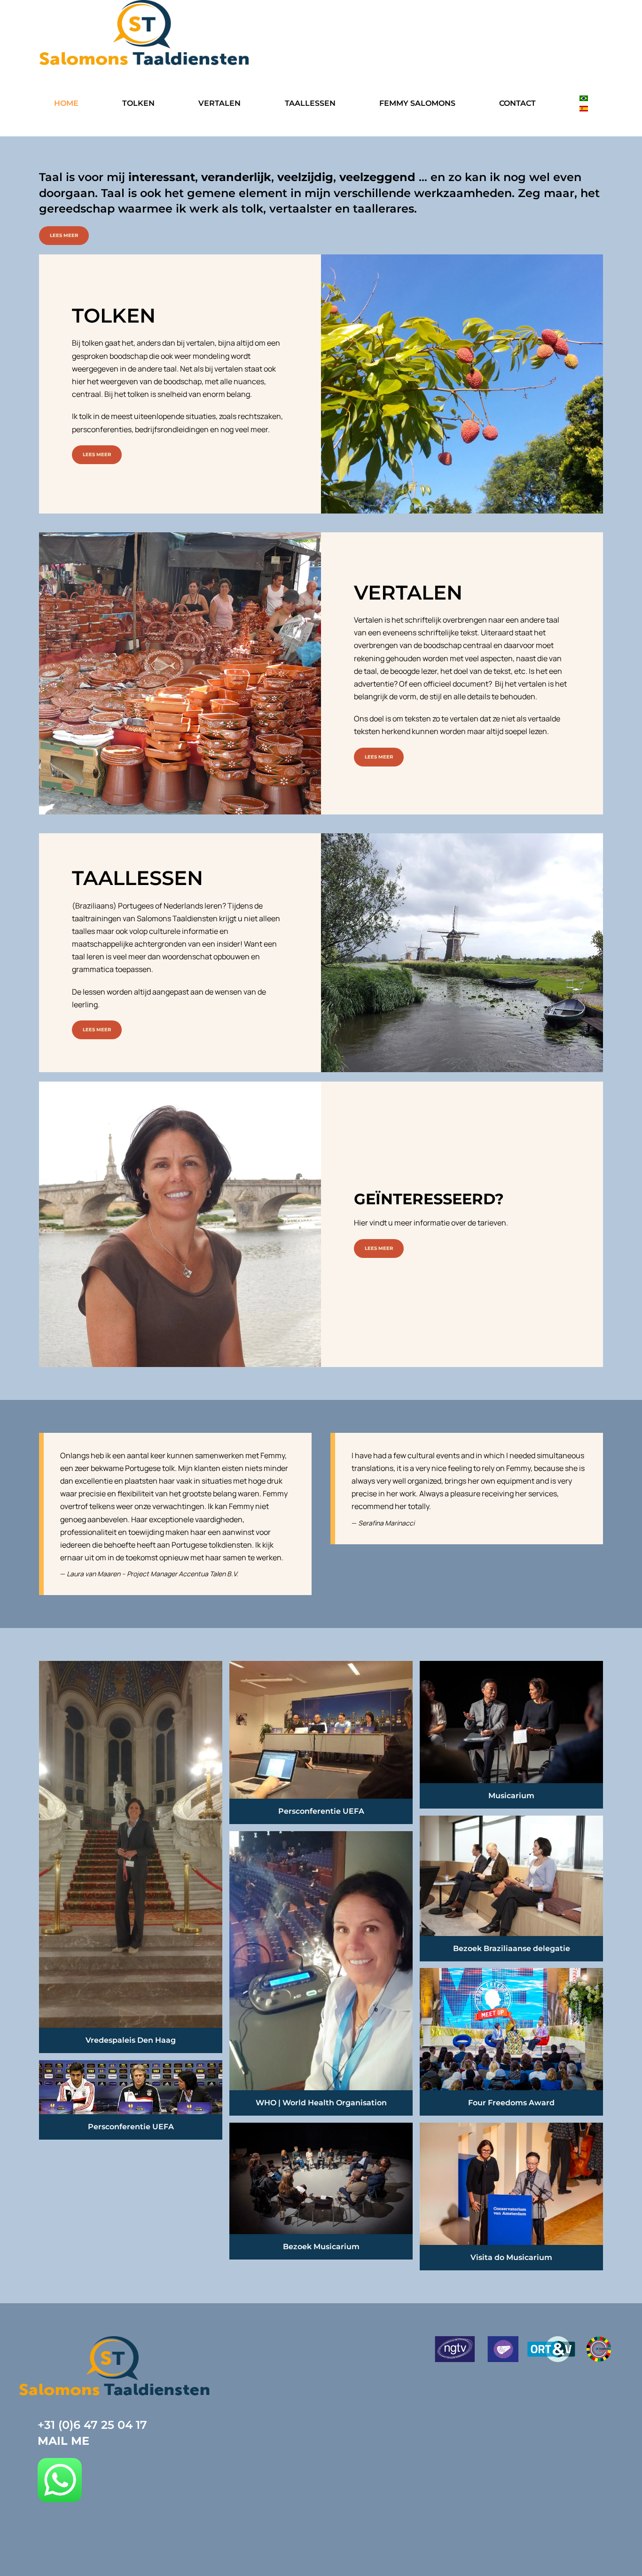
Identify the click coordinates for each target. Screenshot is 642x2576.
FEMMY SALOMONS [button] (417, 103)
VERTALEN (219, 103)
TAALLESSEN (310, 103)
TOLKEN (138, 103)
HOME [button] (66, 103)
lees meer (64, 235)
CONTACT (517, 103)
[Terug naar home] (145, 34)
